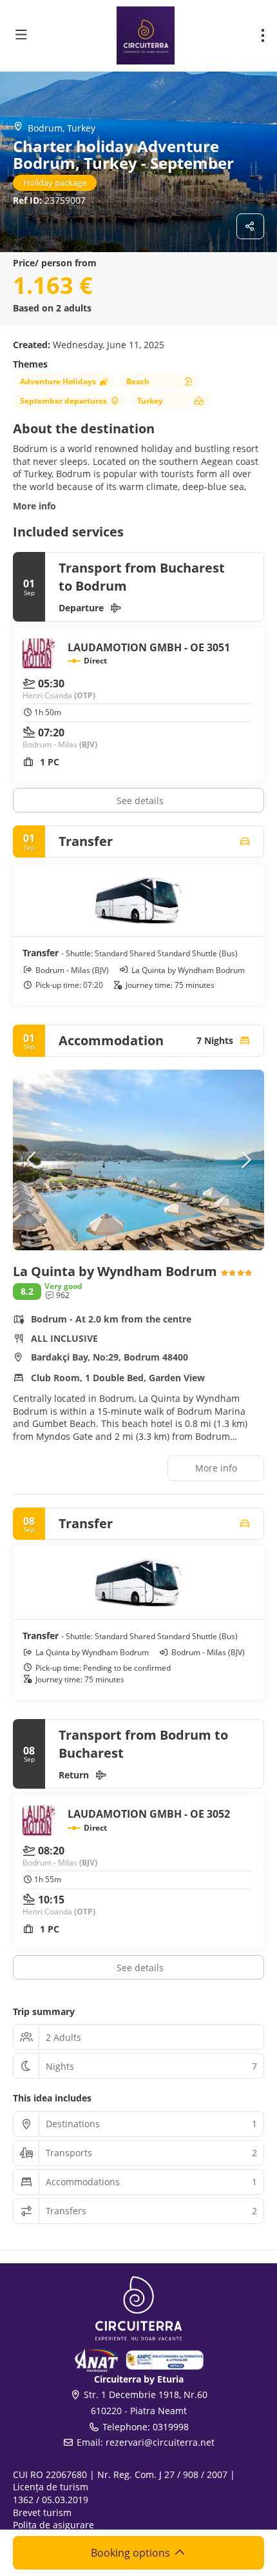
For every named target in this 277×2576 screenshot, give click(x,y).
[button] (32, 1160)
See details (140, 801)
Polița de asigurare (53, 2525)
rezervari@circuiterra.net (160, 2442)
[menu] (263, 35)
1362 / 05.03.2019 (51, 2500)
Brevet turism (42, 2512)
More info (34, 506)
